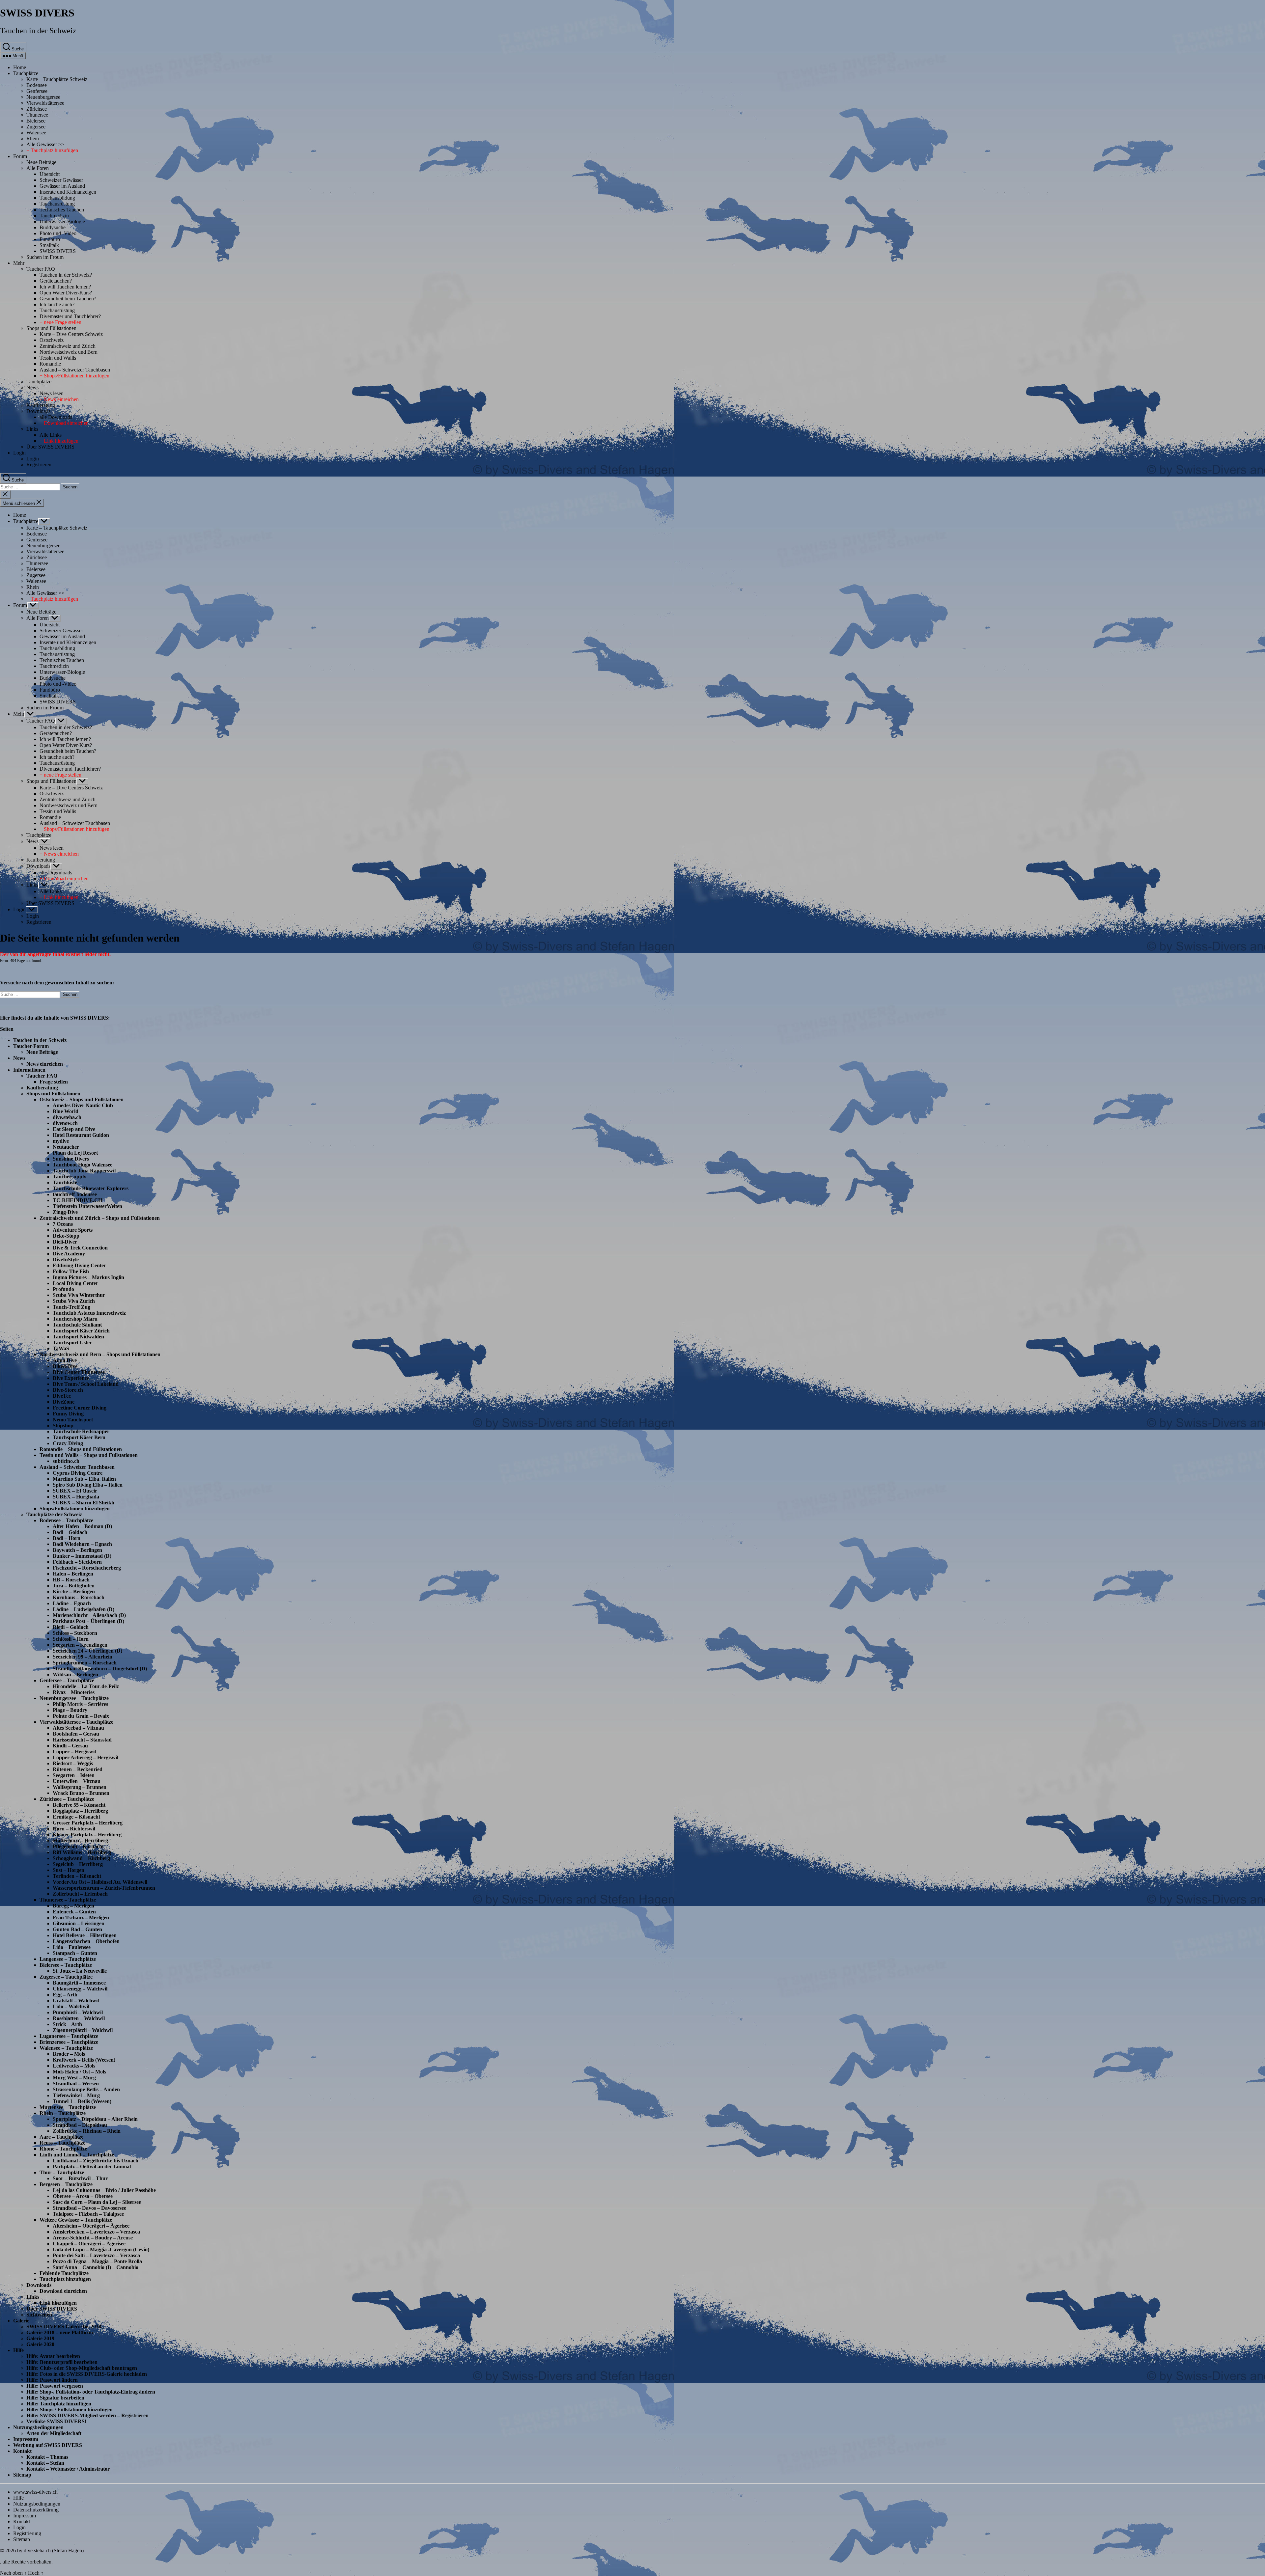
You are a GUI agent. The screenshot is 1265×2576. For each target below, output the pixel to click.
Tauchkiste (65, 1182)
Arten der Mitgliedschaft (54, 2433)
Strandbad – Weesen (76, 2083)
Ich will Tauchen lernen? (65, 287)
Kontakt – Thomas (47, 2457)
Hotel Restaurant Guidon (81, 1135)
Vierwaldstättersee (45, 103)
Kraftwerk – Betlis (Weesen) (84, 2060)
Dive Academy (69, 1254)
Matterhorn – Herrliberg (80, 1840)
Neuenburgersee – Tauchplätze (74, 1698)
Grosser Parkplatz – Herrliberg (88, 1823)
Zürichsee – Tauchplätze (67, 1799)
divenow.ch (65, 1123)
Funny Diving (68, 1414)
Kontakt (22, 2451)
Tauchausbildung (57, 198)
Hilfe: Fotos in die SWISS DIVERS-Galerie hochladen (87, 2374)
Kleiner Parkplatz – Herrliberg (87, 1835)
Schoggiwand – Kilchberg (81, 1858)
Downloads (38, 411)
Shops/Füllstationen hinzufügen (75, 1508)
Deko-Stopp (66, 1236)
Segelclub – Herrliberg (78, 1864)
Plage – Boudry (70, 1710)
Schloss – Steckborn (75, 1633)
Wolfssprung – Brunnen (80, 1787)
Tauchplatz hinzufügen (65, 2279)
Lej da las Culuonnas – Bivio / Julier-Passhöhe (104, 2190)
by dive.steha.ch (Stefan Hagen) (50, 2550)
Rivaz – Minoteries (74, 1692)
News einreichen (45, 1064)
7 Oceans (63, 1224)
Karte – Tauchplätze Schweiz (57, 79)
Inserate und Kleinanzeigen (68, 192)
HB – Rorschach (71, 1580)
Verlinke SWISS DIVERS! (56, 2421)
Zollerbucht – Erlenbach (80, 1894)
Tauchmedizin (54, 216)
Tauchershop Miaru (75, 1319)
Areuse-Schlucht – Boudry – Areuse (93, 2238)
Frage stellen (54, 1082)
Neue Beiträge (41, 162)
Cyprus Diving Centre (78, 1473)
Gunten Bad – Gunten (77, 1929)
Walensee (36, 133)
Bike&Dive (65, 1366)
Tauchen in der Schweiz (38, 31)
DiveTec (62, 1396)
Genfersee (37, 91)
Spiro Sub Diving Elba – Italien (88, 1485)
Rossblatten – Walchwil (79, 2018)
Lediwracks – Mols (74, 2066)
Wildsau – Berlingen (75, 1674)
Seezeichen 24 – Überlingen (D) (87, 1651)
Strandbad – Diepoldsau (80, 2125)
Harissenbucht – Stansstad (82, 1740)
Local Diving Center (75, 1283)
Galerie (21, 2321)
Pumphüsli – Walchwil (78, 2012)
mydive (61, 1141)
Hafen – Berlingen (73, 1574)
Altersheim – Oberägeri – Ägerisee (91, 2226)
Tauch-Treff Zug (71, 1307)
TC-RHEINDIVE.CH (77, 1200)
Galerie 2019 (40, 2338)
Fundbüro (50, 239)
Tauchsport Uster (72, 1343)
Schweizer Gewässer (61, 180)
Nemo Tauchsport (73, 1420)
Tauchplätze (26, 73)
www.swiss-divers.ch (35, 2492)
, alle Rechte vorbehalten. (26, 2562)
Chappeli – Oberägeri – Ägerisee (89, 2244)
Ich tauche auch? (57, 304)
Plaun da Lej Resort (75, 1153)
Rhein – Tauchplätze (63, 2113)
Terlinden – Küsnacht (77, 1876)
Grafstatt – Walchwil (76, 2001)
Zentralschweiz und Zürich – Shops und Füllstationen (100, 1218)
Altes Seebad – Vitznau (78, 1728)
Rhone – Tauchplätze (63, 2149)
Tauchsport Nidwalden (78, 1337)
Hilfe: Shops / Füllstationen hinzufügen (70, 2410)
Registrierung (27, 2533)
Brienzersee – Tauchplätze (69, 2042)
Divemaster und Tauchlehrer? (70, 316)
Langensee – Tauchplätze (68, 1959)
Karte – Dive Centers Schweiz (71, 334)
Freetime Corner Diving (80, 1408)
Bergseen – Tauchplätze (66, 2184)
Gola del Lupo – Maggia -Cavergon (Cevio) (101, 2249)
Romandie (50, 364)
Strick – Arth (67, 2024)
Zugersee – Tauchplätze (66, 1977)
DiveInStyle (66, 1260)
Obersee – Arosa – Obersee (83, 2196)
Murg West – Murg (74, 2078)
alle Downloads (56, 417)
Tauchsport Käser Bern (79, 1437)
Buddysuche (53, 227)
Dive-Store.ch (68, 1390)
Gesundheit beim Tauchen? (68, 299)
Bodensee (37, 85)
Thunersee (37, 115)
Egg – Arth (65, 1995)
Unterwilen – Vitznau (77, 1781)
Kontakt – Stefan (45, 2463)
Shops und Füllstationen (51, 328)
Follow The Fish (71, 1271)
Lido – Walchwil (71, 2006)
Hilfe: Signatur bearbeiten (55, 2398)
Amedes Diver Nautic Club (83, 1105)
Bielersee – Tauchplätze (66, 1965)
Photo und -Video (58, 233)
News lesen (52, 393)
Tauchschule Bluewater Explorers (91, 1188)
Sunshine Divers (71, 1159)
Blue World (66, 1111)
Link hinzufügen (58, 2303)
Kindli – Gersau (70, 1746)
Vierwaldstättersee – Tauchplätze (76, 1722)
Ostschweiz (52, 340)
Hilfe (18, 2350)
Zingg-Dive (65, 1212)
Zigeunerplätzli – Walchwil (83, 2030)
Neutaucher (66, 1147)
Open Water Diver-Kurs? (66, 293)
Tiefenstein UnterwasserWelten (87, 1206)
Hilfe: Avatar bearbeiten (53, 2356)
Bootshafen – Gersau (76, 1734)
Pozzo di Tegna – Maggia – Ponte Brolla (97, 2261)
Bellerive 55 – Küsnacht (79, 1805)
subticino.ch (66, 1461)
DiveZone (64, 1402)
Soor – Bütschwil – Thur (80, 2178)
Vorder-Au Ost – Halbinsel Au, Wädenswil (100, 1882)
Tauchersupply (70, 1177)
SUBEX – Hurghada (76, 1497)
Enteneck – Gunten (74, 1912)
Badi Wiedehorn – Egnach (82, 1544)
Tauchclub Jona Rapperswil (84, 1171)
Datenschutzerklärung (36, 2510)
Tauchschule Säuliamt (77, 1325)
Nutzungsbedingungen (38, 2427)
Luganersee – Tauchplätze (69, 2036)
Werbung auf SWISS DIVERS (48, 2445)
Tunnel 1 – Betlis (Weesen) (82, 2101)
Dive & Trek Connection (80, 1248)
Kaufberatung (41, 405)
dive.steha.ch (67, 1117)
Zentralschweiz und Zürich (68, 346)
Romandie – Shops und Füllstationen (81, 1449)
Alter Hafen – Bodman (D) (82, 1526)
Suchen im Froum (45, 257)
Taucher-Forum (31, 1046)
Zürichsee (37, 109)
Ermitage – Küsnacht (76, 1817)
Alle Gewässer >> (45, 144)
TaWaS (61, 1348)
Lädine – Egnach (72, 1603)
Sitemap (22, 2475)
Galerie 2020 (40, 2344)
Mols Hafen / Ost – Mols (79, 2072)
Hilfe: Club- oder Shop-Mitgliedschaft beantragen (82, 2368)
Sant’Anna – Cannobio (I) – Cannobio (96, 2267)
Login (19, 453)
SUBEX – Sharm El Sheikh (84, 1503)
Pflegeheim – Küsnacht (78, 1846)
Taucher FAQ (41, 269)
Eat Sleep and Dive (74, 1129)
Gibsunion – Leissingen (79, 1923)
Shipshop (63, 1425)
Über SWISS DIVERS (50, 447)
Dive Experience (71, 1378)
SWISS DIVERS (37, 13)
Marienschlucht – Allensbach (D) (89, 1615)
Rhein (33, 138)
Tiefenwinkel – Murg (76, 2095)
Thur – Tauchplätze (62, 2172)
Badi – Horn (67, 1538)
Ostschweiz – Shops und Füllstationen (82, 1099)
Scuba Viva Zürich (74, 1301)
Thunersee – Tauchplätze (68, 1900)
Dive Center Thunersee (79, 1372)
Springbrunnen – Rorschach (85, 1663)
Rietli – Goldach (71, 1627)
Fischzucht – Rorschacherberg (87, 1568)
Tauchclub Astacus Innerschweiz (89, 1313)
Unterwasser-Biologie (62, 221)
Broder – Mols (69, 2054)
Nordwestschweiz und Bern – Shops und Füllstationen (100, 1354)
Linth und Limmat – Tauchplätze (77, 2155)
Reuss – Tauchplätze (62, 2143)
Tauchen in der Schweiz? (66, 275)
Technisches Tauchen (62, 210)
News (32, 387)
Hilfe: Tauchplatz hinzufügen (59, 2404)
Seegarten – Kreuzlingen (80, 1645)
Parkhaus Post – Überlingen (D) (88, 1621)
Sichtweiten (39, 2315)
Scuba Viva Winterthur (79, 1295)
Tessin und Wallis (58, 358)
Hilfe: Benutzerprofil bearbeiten (62, 2362)
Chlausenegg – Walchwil (80, 1989)
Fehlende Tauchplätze (64, 2273)
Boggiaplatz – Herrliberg (80, 1811)
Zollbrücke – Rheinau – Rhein (87, 2131)
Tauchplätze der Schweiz (54, 1514)
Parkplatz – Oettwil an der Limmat (92, 2166)
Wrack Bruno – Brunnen (81, 1793)
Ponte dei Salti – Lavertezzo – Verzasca (96, 2255)
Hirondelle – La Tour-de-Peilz (86, 1686)
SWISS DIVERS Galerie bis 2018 (64, 2327)
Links (32, 429)
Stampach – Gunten (75, 1953)
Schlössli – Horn (71, 1639)
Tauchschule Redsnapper (81, 1431)
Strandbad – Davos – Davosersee (89, 2208)
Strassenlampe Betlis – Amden (86, 2089)
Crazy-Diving (68, 1443)
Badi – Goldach (70, 1532)
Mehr (19, 263)
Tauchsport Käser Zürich (81, 1331)
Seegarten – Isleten (74, 1775)
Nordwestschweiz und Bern (69, 352)
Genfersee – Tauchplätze (67, 1680)
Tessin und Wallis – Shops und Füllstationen (89, 1455)
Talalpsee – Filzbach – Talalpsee (88, 2214)
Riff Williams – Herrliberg (82, 1852)
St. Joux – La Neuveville (80, 1971)
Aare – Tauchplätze (61, 2137)
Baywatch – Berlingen (77, 1550)
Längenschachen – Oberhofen (86, 1941)
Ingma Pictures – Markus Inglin (88, 1277)
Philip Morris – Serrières (80, 1704)
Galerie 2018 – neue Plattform (60, 2332)
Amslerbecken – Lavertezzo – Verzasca (96, 2232)
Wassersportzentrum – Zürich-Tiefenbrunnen (104, 1888)
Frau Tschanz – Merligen (81, 1918)
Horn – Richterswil (74, 1829)
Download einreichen (63, 2291)
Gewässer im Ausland (62, 186)
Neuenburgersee (43, 97)
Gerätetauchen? (56, 281)
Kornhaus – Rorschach (79, 1597)
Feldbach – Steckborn (77, 1562)
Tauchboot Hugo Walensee (83, 1165)
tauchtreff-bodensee (75, 1194)
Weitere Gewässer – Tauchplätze (76, 2220)
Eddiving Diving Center (79, 1265)
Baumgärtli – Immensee (79, 1983)
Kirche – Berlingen (74, 1591)
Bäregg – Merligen (73, 1906)
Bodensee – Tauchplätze (66, 1520)
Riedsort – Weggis (73, 1763)
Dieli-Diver (65, 1242)
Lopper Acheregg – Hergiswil (85, 1757)
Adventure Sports (73, 1230)
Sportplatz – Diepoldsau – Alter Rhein (95, 2119)
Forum (20, 156)
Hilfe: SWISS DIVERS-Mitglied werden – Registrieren (87, 2415)
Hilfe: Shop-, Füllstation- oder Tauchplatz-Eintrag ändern (91, 2392)
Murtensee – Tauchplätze (68, 2107)
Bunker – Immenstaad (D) (82, 1556)
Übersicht (50, 174)
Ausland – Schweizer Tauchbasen (75, 370)
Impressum (26, 2439)
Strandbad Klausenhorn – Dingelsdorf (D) (100, 1669)
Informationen (29, 1070)
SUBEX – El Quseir (75, 1491)
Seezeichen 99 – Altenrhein (83, 1657)
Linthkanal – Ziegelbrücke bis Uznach (96, 2161)
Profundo (63, 1289)
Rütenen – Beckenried (78, 1769)
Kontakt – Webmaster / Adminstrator (68, 2469)
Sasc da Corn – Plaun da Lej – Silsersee (97, 2202)
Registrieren (39, 465)
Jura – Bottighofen (74, 1586)
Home (20, 67)
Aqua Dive (65, 1360)
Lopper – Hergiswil (74, 1752)
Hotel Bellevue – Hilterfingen (85, 1935)
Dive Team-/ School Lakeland (86, 1384)
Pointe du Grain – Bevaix (81, 1716)
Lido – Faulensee (72, 1947)
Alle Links (51, 435)
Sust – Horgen (69, 1870)
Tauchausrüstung (57, 204)
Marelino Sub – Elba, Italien (84, 1479)
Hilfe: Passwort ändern (52, 2380)
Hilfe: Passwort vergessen (55, 2386)
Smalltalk (49, 245)
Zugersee (36, 127)
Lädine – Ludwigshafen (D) (84, 1609)
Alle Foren (38, 168)
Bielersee (36, 121)
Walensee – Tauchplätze (66, 2048)
